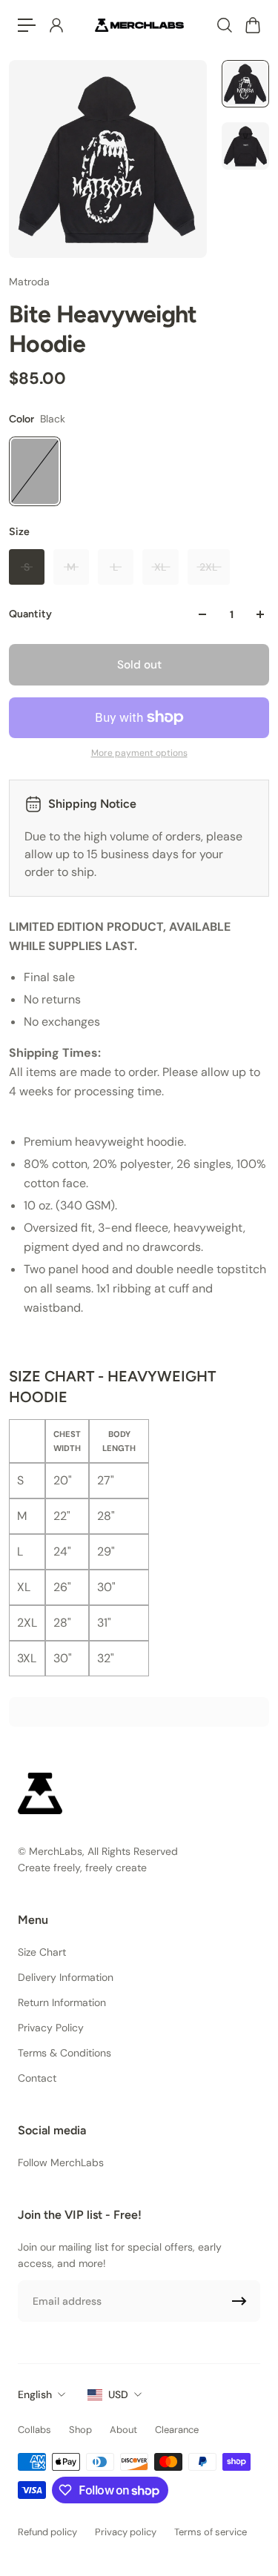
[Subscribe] (239, 2301)
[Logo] (139, 25)
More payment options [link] (139, 753)
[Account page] (56, 25)
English (35, 2394)
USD (118, 2394)
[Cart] (252, 25)
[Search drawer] (224, 25)
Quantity (30, 614)
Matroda (29, 282)
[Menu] (27, 25)
